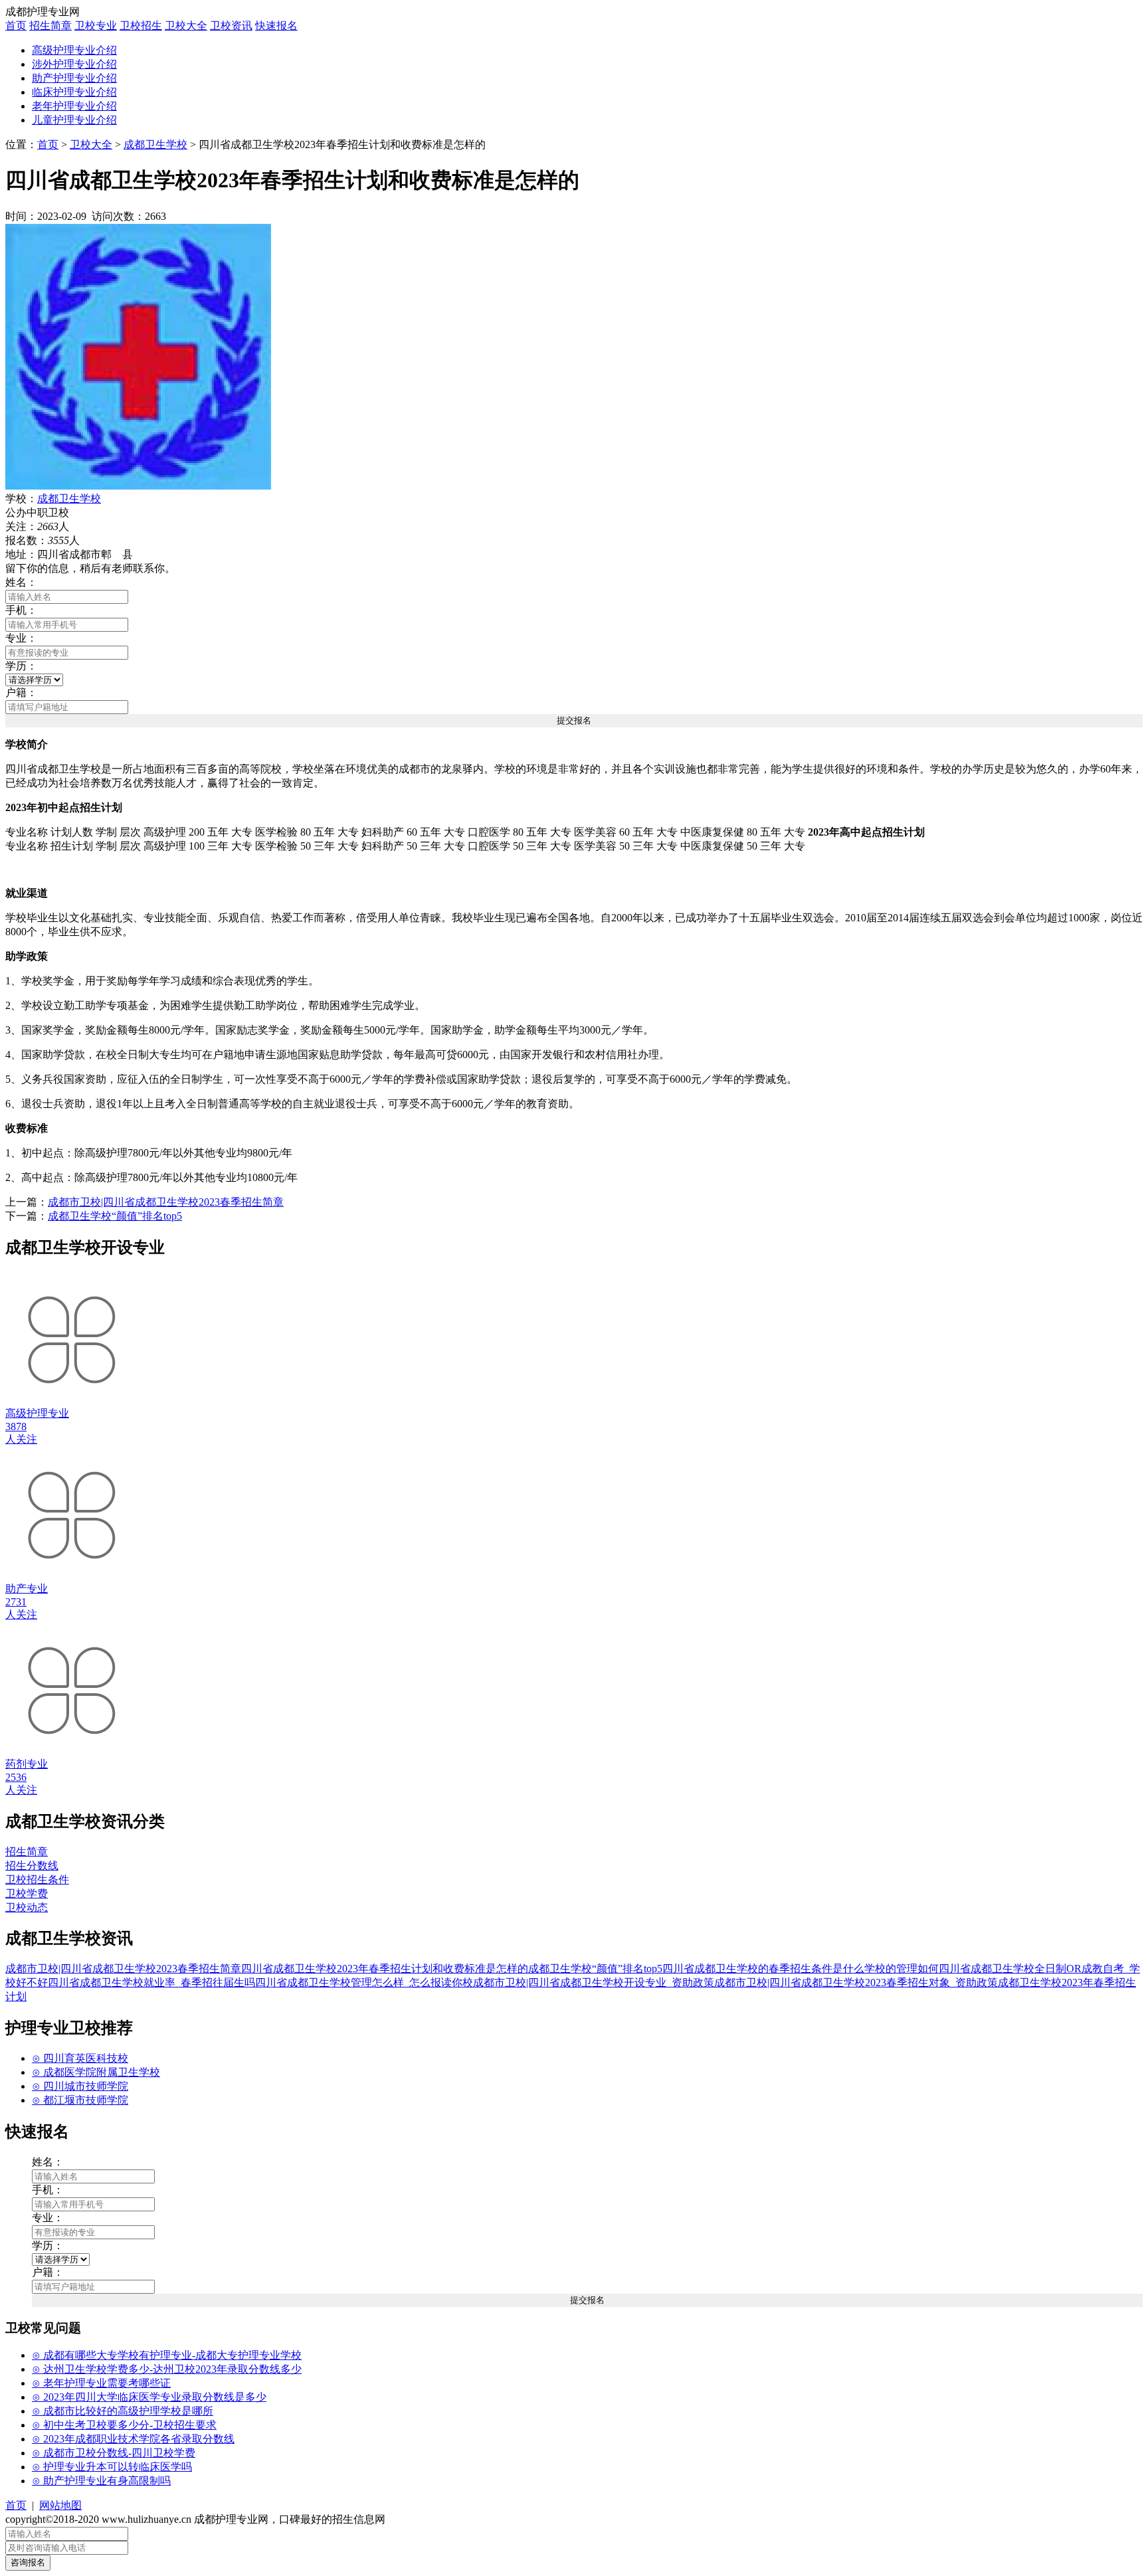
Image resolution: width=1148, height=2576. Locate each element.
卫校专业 (96, 26)
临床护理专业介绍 (74, 92)
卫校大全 (186, 26)
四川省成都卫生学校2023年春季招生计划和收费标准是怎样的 (385, 1969)
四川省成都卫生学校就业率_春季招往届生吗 (151, 1982)
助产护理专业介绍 (74, 78)
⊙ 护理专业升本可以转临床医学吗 (112, 2467)
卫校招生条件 (37, 1880)
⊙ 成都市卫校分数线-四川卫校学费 (114, 2453)
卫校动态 (27, 1907)
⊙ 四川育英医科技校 (80, 2058)
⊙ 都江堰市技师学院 (80, 2100)
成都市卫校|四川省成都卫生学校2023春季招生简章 (166, 1202)
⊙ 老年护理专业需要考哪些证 (101, 2383)
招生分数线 (32, 1866)
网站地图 (60, 2505)
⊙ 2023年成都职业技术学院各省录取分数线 (133, 2439)
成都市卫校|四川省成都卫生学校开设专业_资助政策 (594, 1982)
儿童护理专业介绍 (74, 120)
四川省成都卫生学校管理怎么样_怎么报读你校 (364, 1982)
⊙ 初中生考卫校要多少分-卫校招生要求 (124, 2425)
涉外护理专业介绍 (74, 64)
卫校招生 (141, 26)
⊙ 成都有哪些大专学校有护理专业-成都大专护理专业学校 (167, 2355)
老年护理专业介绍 (74, 106)
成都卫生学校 (155, 144)
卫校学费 (27, 1893)
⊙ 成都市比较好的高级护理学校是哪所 (123, 2411)
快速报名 (276, 26)
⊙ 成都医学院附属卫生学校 (96, 2072)
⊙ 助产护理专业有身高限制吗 (101, 2481)
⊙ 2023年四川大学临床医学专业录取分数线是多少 (149, 2397)
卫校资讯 (231, 26)
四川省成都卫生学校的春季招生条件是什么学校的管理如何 (801, 1969)
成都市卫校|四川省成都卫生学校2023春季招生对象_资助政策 (856, 1982)
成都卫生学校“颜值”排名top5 (115, 1216)
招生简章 (50, 26)
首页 (16, 26)
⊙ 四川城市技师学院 (80, 2086)
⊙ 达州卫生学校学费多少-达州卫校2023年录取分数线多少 (167, 2369)
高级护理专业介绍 (74, 50)
